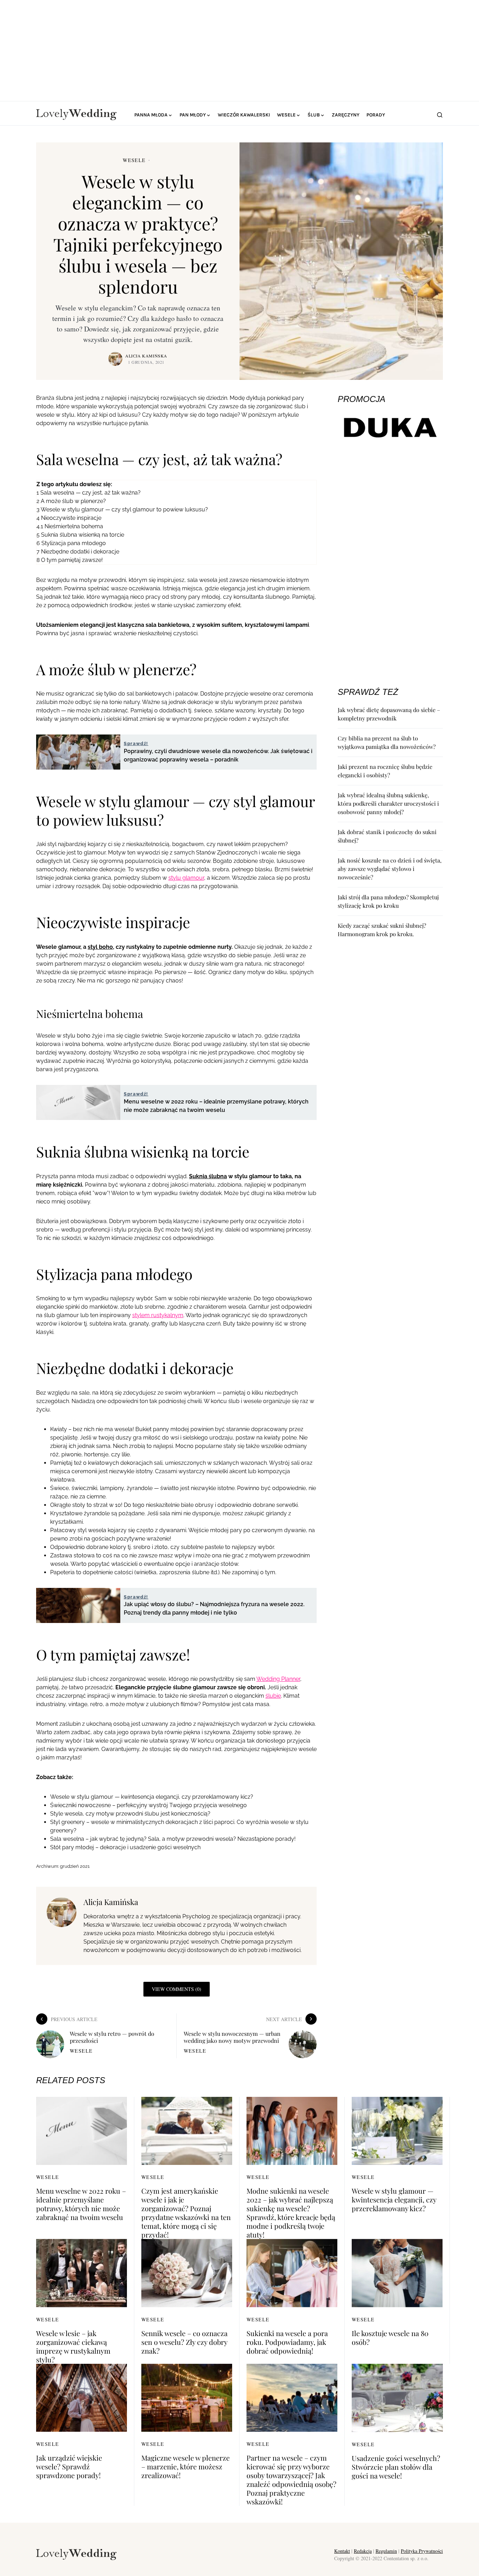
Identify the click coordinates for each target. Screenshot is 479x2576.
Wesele (134, 160)
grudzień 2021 (75, 1866)
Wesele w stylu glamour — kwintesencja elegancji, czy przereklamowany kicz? (152, 1797)
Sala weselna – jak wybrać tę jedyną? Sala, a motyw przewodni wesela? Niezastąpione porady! (173, 1839)
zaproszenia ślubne (184, 1572)
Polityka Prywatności (422, 2551)
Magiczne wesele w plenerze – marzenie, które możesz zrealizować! (185, 2466)
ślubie (273, 1696)
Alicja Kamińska (146, 356)
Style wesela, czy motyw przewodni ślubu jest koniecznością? (130, 1814)
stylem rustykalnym (158, 1315)
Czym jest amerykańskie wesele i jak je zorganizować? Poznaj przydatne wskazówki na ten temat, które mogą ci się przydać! (186, 2213)
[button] (440, 115)
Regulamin (386, 2551)
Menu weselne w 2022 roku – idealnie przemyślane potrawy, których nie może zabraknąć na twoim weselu (81, 2204)
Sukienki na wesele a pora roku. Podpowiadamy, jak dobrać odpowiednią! (287, 2342)
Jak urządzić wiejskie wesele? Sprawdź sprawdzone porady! (69, 2466)
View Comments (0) (177, 1989)
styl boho (100, 947)
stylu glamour (186, 878)
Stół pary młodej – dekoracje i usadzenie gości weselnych (125, 1847)
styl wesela (92, 1530)
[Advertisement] (239, 49)
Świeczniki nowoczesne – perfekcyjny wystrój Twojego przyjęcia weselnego (149, 1805)
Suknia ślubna (208, 1176)
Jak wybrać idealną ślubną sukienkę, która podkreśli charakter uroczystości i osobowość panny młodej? (388, 803)
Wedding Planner (278, 1679)
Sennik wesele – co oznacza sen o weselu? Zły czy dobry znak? (184, 2342)
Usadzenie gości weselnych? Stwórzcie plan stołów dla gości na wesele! (396, 2467)
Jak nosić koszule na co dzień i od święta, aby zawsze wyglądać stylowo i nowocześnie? (390, 869)
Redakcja (363, 2551)
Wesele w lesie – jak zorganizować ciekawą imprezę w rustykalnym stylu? (73, 2346)
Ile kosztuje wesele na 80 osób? (390, 2337)
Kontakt (342, 2551)
